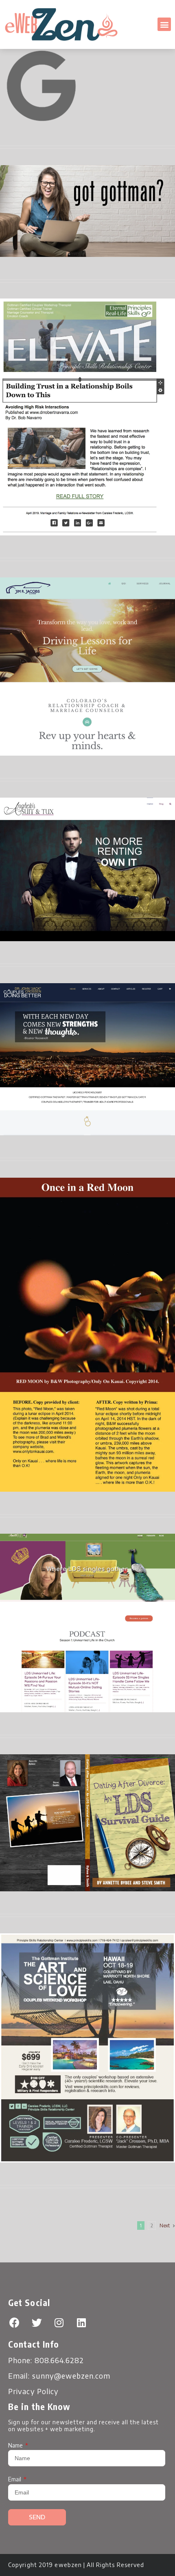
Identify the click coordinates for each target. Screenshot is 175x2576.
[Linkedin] (81, 2322)
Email (15, 2479)
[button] (164, 24)
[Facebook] (14, 2322)
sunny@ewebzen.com (71, 2376)
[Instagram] (59, 2322)
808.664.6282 (59, 2360)
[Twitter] (37, 2322)
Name (16, 2445)
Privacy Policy (33, 2391)
